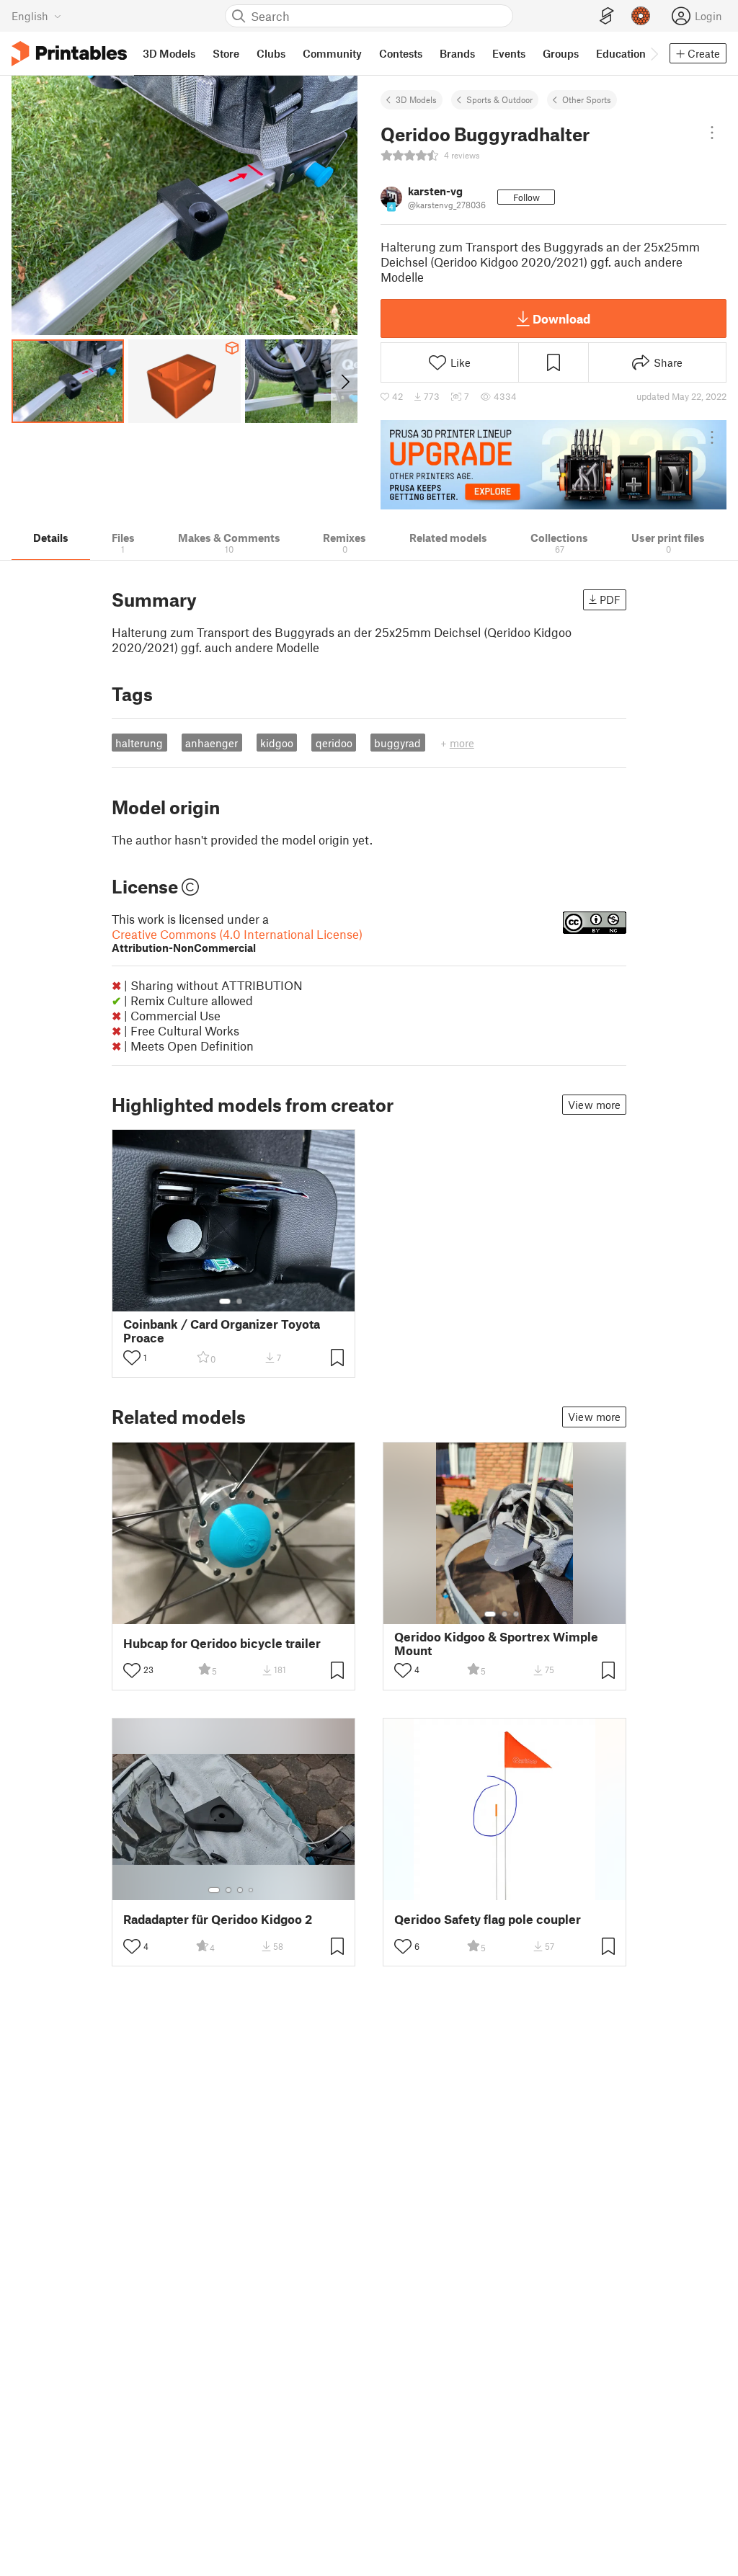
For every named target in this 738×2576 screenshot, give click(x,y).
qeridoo (334, 743)
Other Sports (587, 99)
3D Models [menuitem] (169, 53)
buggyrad (397, 743)
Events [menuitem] (509, 53)
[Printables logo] (69, 54)
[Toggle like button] (132, 1358)
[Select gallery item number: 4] (252, 1890)
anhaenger (212, 743)
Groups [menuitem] (561, 53)
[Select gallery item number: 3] (516, 1614)
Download (561, 318)
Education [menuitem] (621, 53)
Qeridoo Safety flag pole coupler (488, 1919)
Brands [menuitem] (457, 53)
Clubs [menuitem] (271, 53)
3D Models (416, 99)
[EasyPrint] (607, 16)
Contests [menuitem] (401, 53)
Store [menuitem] (226, 53)
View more (594, 1105)
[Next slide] (344, 381)
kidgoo (277, 743)
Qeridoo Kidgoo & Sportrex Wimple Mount (496, 1644)
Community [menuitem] (332, 53)
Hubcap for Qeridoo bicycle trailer (222, 1643)
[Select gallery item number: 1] (225, 1301)
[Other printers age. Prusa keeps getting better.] (553, 465)
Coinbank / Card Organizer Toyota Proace (222, 1331)
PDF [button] (610, 600)
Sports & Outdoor (499, 99)
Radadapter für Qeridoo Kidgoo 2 (218, 1919)
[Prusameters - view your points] (641, 16)
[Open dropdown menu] (712, 133)
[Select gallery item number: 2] (239, 1301)
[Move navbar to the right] (654, 53)
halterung (139, 743)
